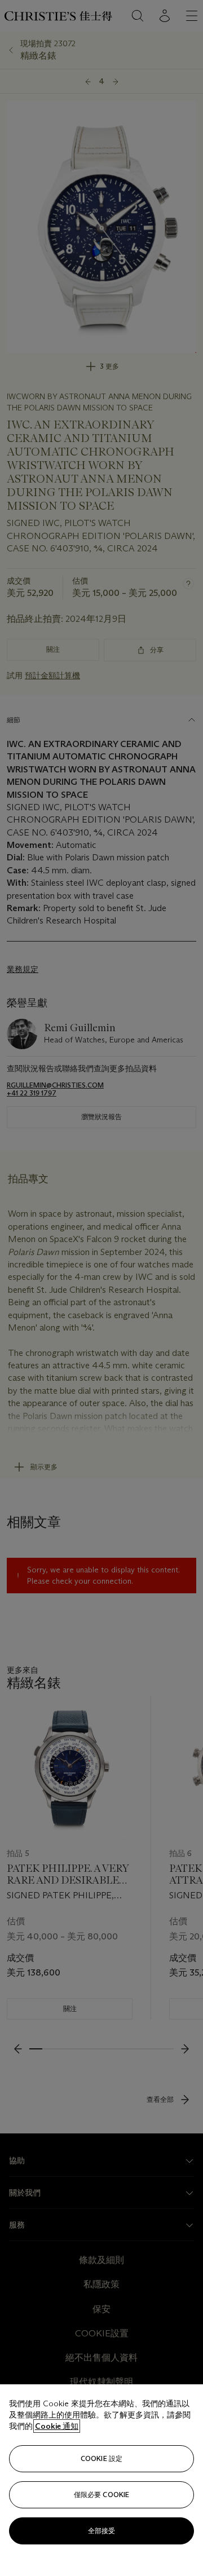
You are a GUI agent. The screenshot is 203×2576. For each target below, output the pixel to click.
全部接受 (101, 2531)
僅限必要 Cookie (101, 2495)
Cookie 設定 (101, 2458)
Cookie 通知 (57, 2426)
